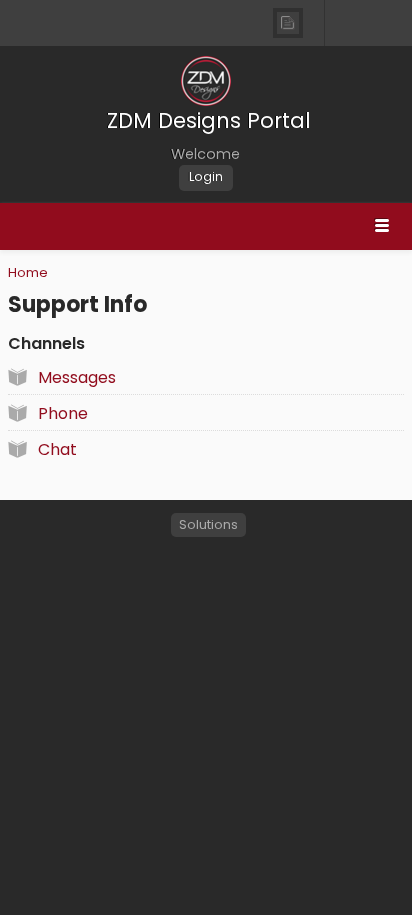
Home (28, 272)
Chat (57, 449)
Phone (63, 413)
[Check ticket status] (287, 23)
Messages (77, 377)
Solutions (208, 524)
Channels (46, 343)
